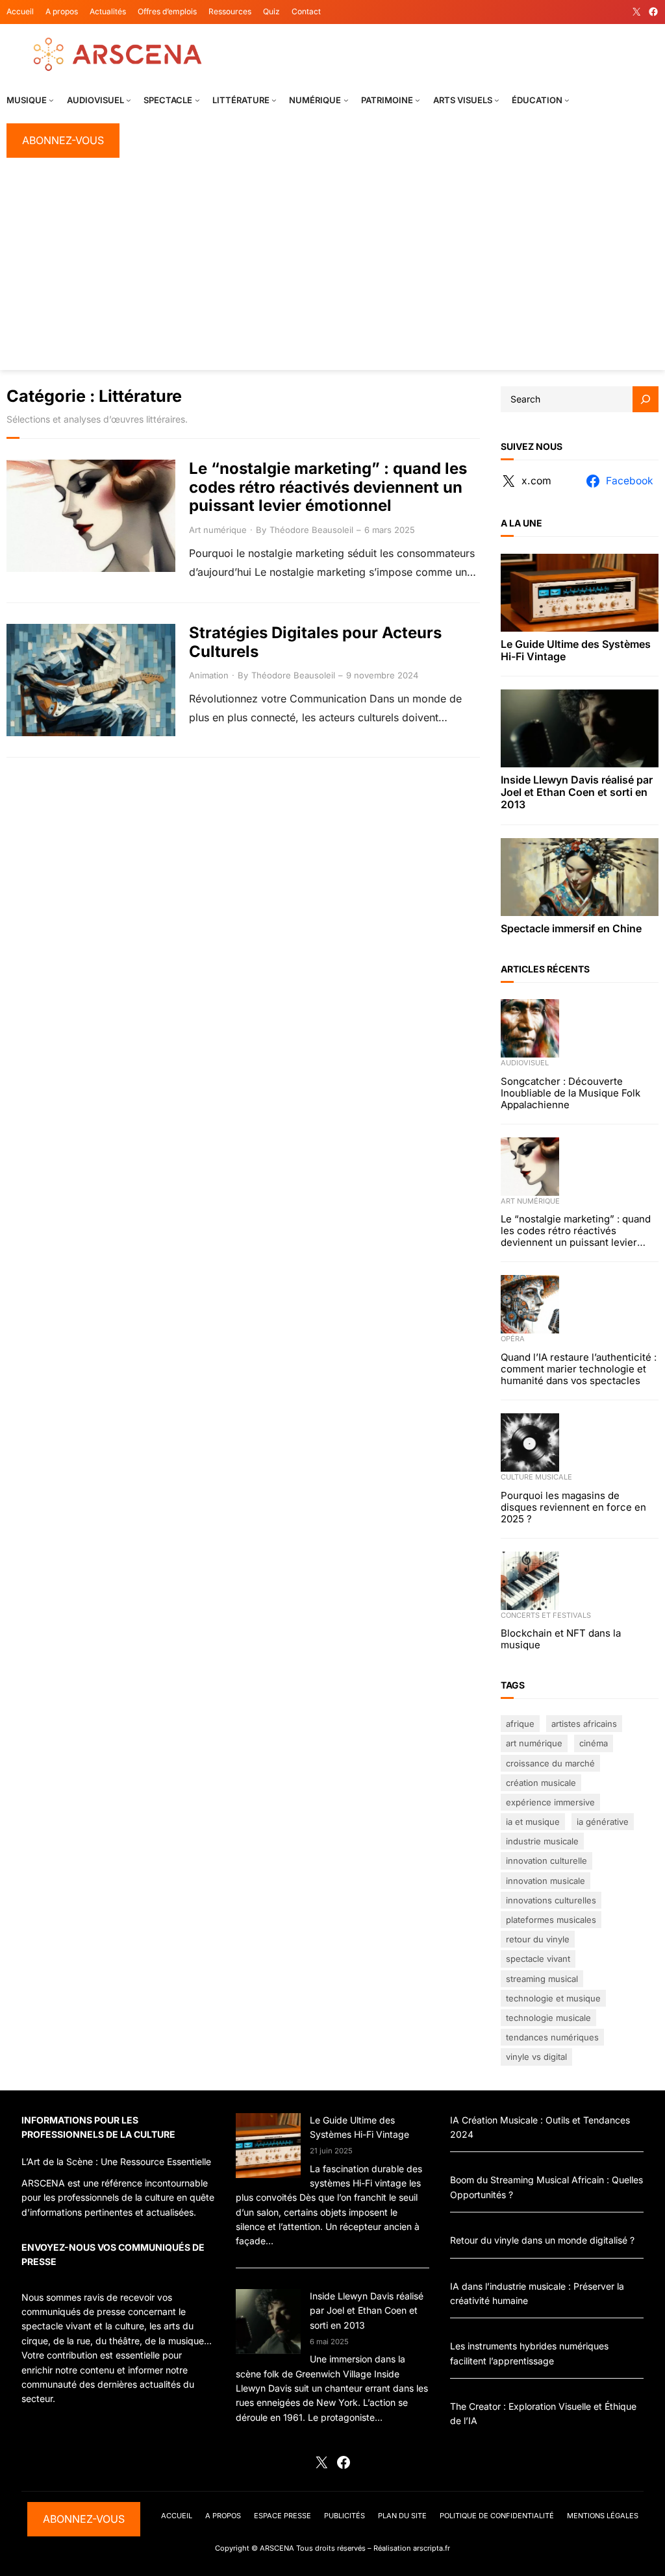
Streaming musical (542, 1979)
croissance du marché (550, 1763)
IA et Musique (533, 1822)
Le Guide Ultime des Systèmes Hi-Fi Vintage (576, 650)
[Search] (646, 399)
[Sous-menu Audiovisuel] (129, 100)
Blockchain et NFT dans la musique (561, 1639)
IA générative (603, 1822)
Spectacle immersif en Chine (571, 929)
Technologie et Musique (553, 1998)
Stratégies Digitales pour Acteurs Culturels (315, 642)
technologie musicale (548, 2018)
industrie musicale (542, 1841)
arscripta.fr (432, 2548)
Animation (209, 675)
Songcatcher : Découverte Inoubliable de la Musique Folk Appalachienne (571, 1093)
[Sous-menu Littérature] (274, 100)
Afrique (520, 1724)
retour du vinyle (538, 1939)
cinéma (594, 1743)
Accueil (20, 11)
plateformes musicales (551, 1920)
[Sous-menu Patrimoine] (418, 100)
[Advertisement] (332, 269)
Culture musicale (536, 1477)
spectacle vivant (538, 1959)
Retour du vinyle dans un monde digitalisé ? (542, 2240)
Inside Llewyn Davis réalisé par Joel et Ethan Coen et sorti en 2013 (577, 792)
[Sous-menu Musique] (51, 100)
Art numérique (218, 530)
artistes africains (584, 1724)
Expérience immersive (550, 1802)
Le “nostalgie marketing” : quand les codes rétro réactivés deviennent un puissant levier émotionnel (328, 488)
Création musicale (541, 1783)
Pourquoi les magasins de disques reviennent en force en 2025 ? (573, 1507)
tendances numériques (552, 2037)
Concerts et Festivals (546, 1615)
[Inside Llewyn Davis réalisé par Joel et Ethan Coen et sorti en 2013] (268, 2323)
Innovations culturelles (551, 1900)
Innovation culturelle (546, 1861)
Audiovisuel (525, 1063)
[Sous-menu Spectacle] (197, 100)
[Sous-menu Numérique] (346, 100)
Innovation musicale (546, 1881)
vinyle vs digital (536, 2057)
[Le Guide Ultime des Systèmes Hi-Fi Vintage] (268, 2148)
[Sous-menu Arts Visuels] (497, 100)
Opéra (513, 1339)
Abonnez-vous (63, 140)
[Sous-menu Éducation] (567, 100)
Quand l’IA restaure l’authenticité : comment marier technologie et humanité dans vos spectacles (579, 1369)
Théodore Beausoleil (311, 530)
